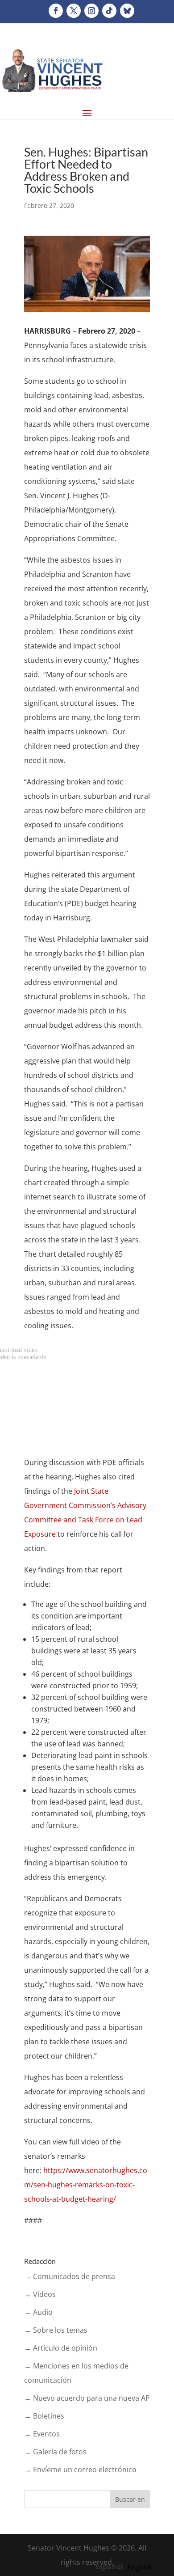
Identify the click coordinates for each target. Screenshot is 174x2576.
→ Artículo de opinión (61, 2348)
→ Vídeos (40, 2294)
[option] (140, 2568)
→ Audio (38, 2312)
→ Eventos (42, 2434)
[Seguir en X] (74, 11)
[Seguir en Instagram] (91, 11)
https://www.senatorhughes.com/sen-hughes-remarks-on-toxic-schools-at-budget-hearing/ (86, 2185)
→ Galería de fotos (55, 2452)
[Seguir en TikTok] (109, 11)
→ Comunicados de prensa (70, 2276)
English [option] (140, 2568)
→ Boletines (44, 2416)
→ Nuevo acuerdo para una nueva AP (87, 2398)
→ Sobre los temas (56, 2330)
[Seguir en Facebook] (56, 11)
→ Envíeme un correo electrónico (80, 2470)
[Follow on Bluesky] (127, 11)
